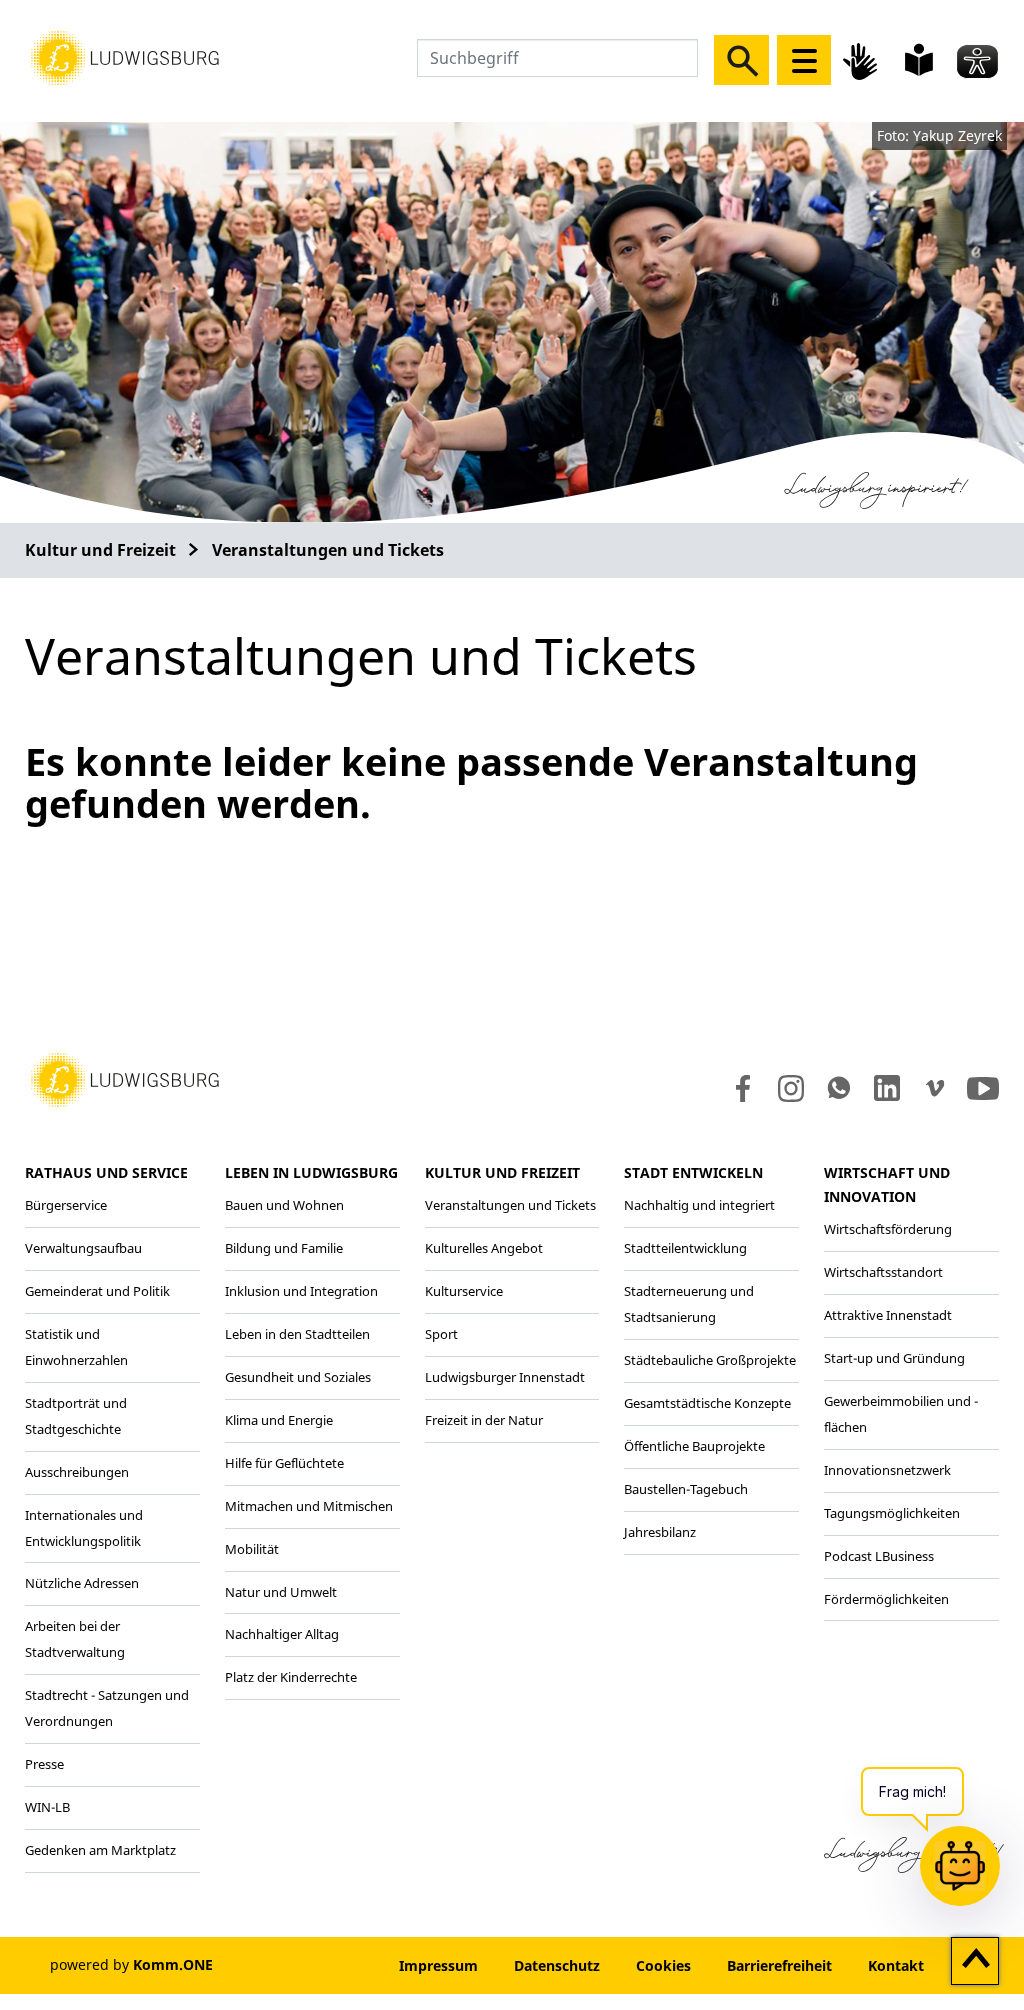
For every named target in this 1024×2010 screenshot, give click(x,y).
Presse (44, 1764)
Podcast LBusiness (879, 1556)
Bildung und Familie (284, 1248)
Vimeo (935, 1088)
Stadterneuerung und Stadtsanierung (689, 1304)
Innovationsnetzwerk (887, 1470)
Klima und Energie (279, 1420)
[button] (125, 56)
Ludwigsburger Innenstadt (505, 1377)
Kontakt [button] (896, 1965)
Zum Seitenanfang (975, 1962)
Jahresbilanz (660, 1532)
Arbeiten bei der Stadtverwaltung (75, 1639)
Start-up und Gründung (894, 1358)
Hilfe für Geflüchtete (284, 1463)
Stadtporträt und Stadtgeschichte (76, 1416)
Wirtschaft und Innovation (887, 1184)
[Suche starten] (741, 60)
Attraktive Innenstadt (888, 1315)
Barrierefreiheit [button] (779, 1965)
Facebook (738, 1088)
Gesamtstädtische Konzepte (707, 1403)
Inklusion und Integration (301, 1291)
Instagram (789, 1088)
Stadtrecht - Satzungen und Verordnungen (107, 1708)
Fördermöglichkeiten (886, 1599)
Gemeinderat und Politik (97, 1291)
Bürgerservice (66, 1205)
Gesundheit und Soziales (298, 1377)
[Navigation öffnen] (804, 60)
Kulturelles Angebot (484, 1248)
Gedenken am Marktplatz (100, 1850)
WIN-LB (47, 1807)
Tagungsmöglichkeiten (892, 1513)
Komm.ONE (173, 1964)
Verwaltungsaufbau (83, 1248)
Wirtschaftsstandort (883, 1272)
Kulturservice (464, 1291)
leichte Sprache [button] (919, 60)
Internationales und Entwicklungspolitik (84, 1528)
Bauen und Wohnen (284, 1205)
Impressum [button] (438, 1965)
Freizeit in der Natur (484, 1420)
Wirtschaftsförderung (888, 1229)
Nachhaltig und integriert (699, 1205)
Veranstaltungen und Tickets (328, 550)
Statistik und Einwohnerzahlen (76, 1347)
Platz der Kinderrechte (291, 1677)
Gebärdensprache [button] (863, 61)
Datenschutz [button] (557, 1965)
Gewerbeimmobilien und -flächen (901, 1414)
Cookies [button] (663, 1965)
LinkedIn (885, 1088)
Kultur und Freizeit (100, 550)
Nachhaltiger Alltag (282, 1634)
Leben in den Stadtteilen (297, 1334)
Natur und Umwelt (281, 1592)
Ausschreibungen (77, 1472)
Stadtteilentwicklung (685, 1248)
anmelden (320, 1965)
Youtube (983, 1088)
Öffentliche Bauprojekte (694, 1446)
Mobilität (252, 1549)
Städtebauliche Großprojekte (710, 1360)
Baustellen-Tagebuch (686, 1489)
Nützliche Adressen (82, 1583)
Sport (441, 1334)
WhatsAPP (839, 1088)
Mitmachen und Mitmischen (309, 1506)
